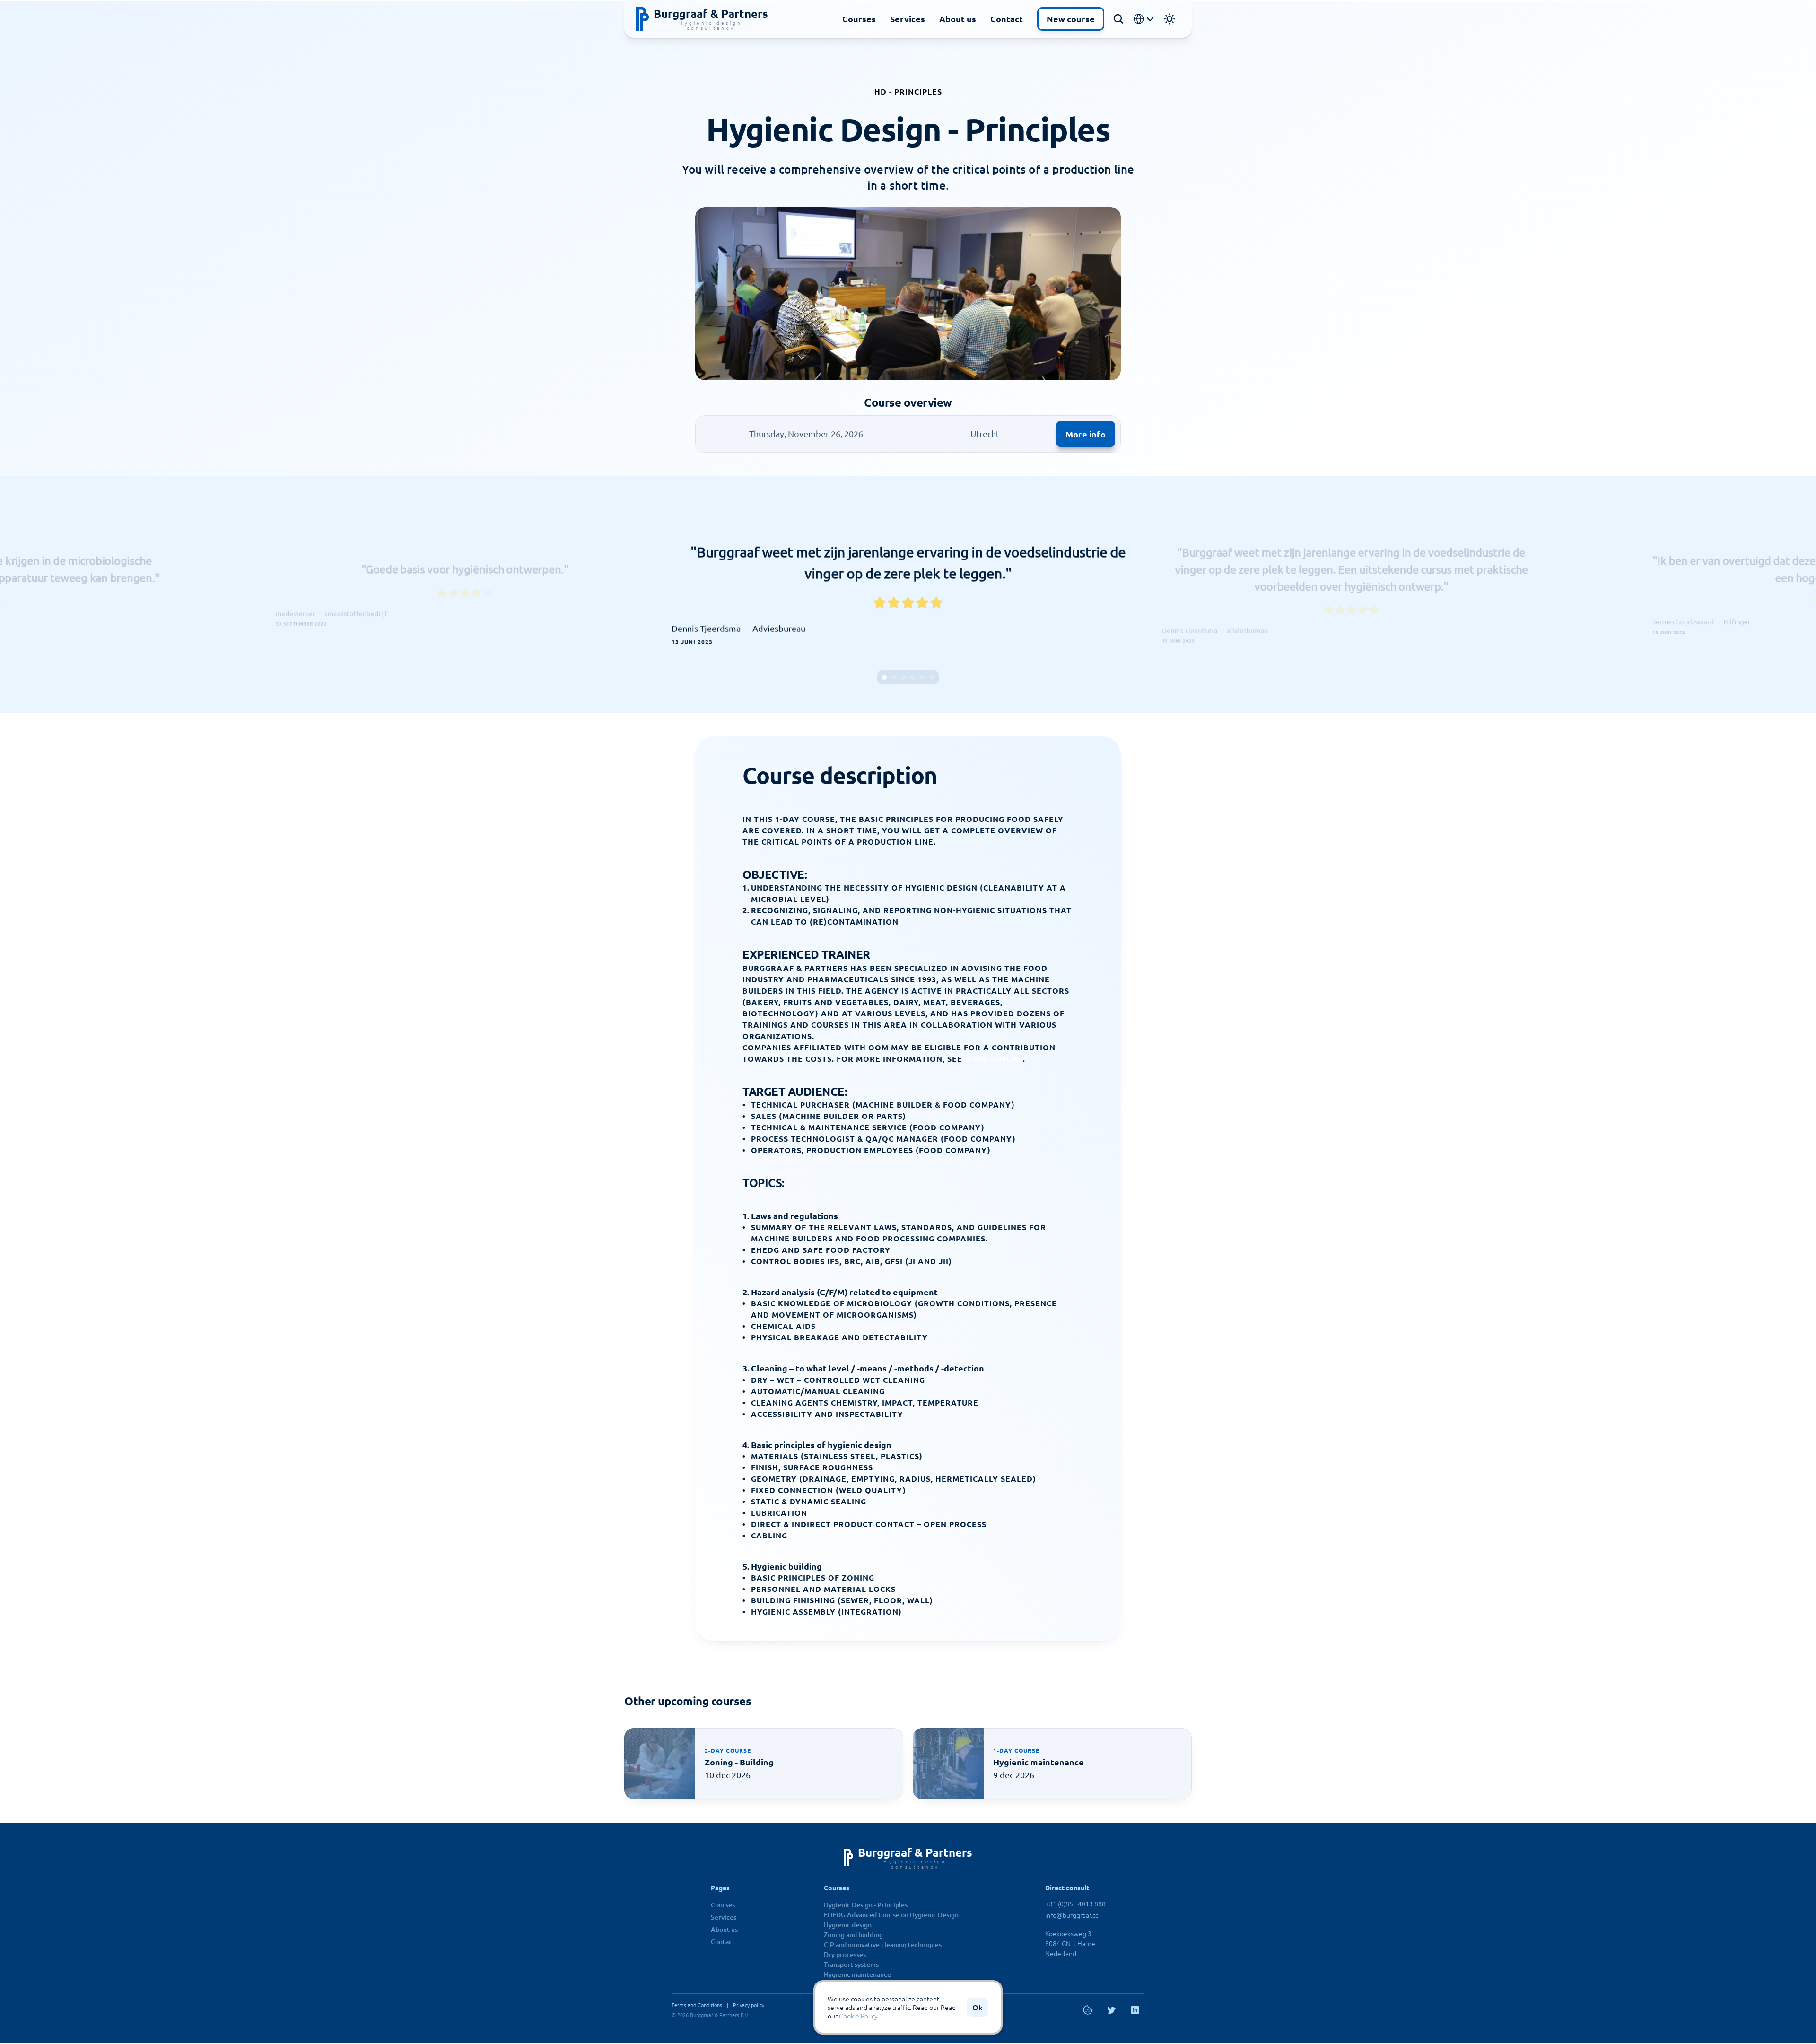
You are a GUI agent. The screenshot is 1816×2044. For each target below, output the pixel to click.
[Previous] (693, 594)
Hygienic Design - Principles (866, 1905)
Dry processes (845, 1954)
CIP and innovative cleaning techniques (883, 1944)
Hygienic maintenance (857, 1974)
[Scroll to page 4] (913, 677)
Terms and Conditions (697, 2005)
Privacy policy (749, 2005)
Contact (1007, 19)
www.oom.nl (994, 1059)
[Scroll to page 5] (922, 677)
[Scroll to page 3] (903, 677)
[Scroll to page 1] (883, 677)
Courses (859, 19)
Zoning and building (853, 1935)
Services (908, 19)
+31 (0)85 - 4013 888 (1075, 1904)
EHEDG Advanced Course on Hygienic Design (891, 1915)
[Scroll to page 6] (933, 677)
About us (958, 19)
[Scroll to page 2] (894, 677)
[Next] (1123, 594)
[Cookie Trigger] (1088, 2010)
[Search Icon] (1118, 19)
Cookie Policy (858, 2016)
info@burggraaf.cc (1072, 1915)
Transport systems (851, 1964)
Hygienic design (848, 1925)
